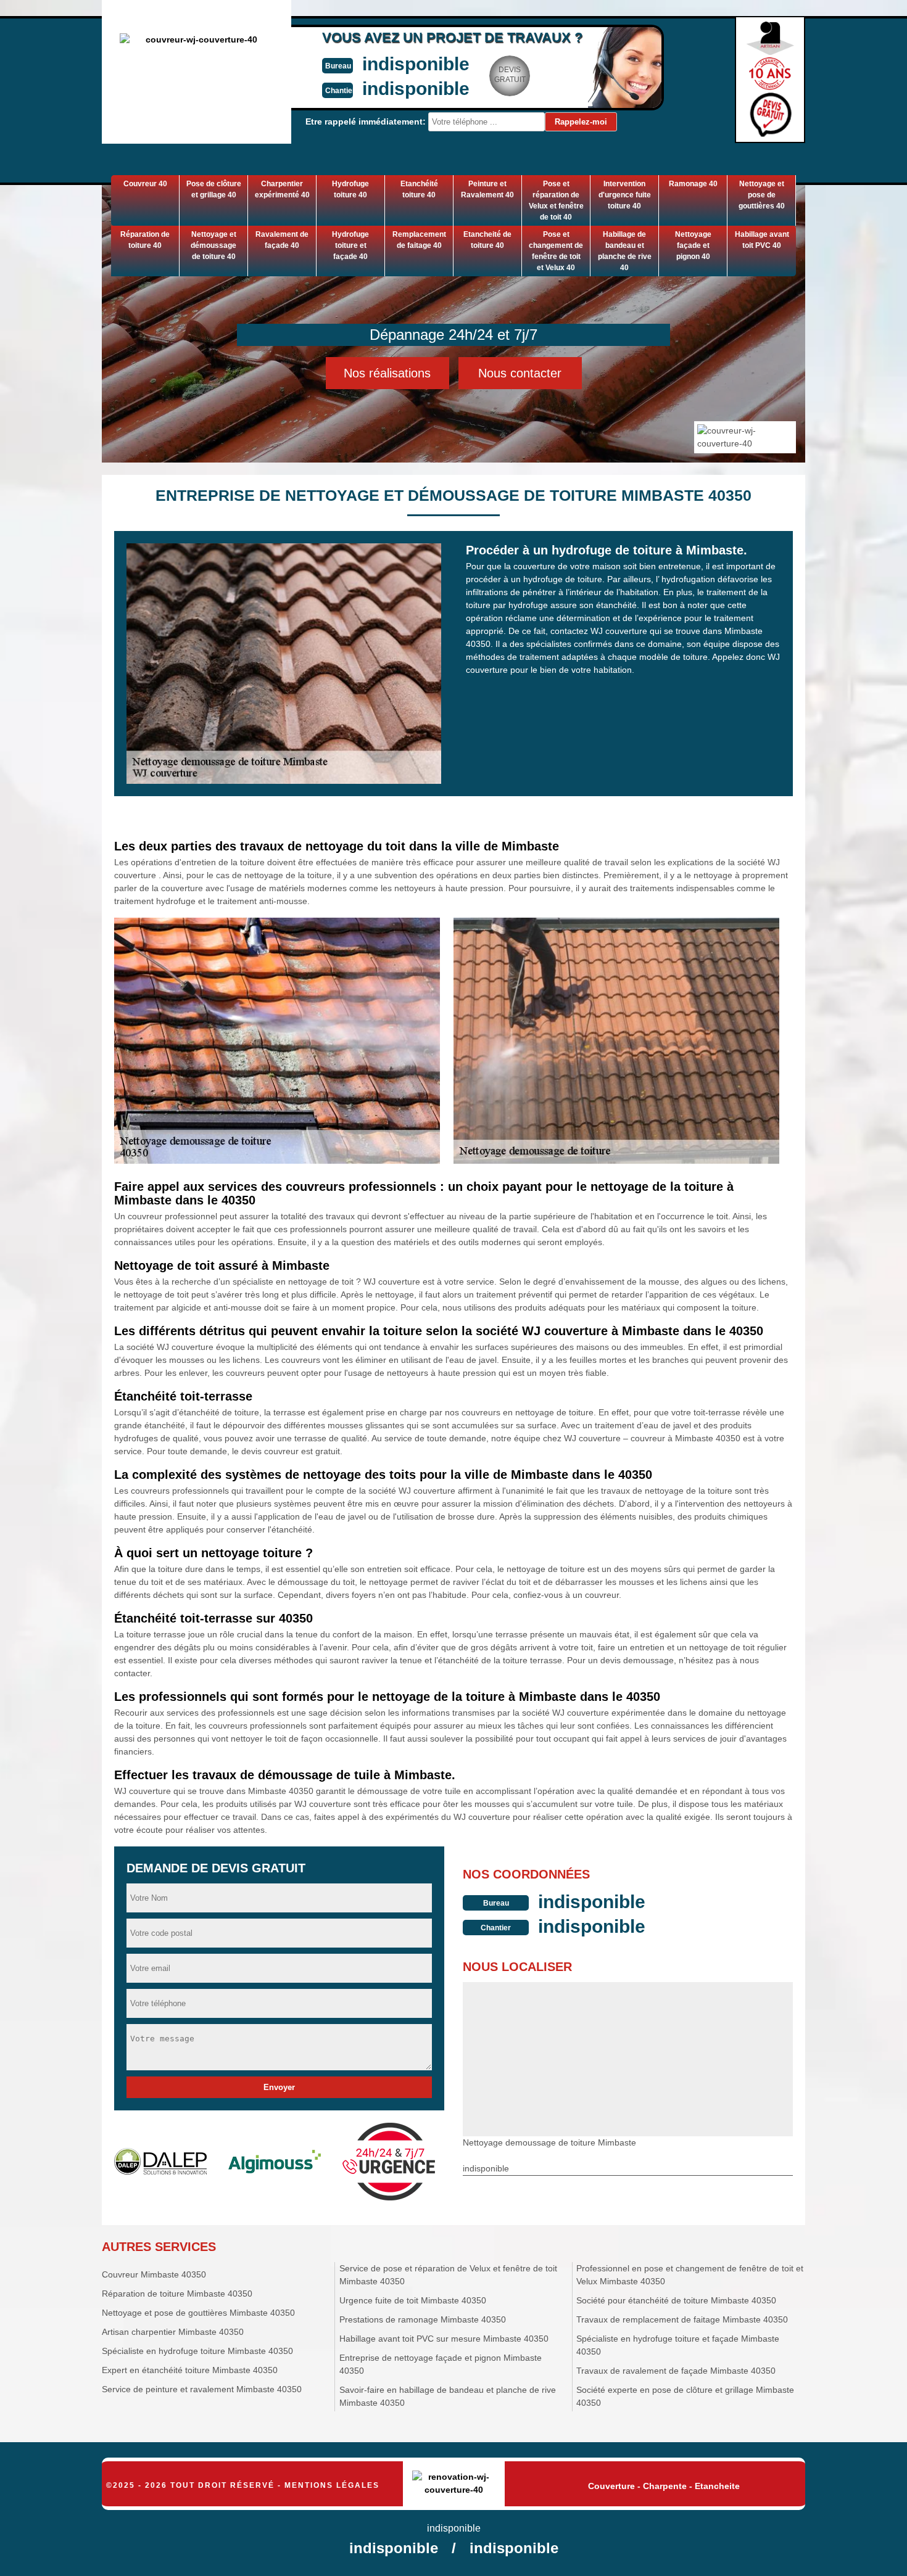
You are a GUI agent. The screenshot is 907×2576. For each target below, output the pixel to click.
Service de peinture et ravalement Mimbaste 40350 (202, 2389)
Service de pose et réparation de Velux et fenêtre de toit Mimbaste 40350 (448, 2275)
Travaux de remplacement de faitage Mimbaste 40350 (682, 2319)
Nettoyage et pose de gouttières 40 (762, 195)
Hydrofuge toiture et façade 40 (350, 245)
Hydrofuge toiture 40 (350, 189)
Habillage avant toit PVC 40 (762, 240)
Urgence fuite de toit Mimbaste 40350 (413, 2300)
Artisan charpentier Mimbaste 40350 (173, 2332)
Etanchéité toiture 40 (419, 189)
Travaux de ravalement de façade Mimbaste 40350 (676, 2371)
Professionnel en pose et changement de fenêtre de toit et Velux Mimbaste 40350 (690, 2275)
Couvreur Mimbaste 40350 (154, 2274)
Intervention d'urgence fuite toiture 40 (625, 195)
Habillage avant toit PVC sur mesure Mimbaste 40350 (444, 2339)
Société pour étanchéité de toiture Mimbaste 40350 (676, 2300)
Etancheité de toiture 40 (487, 240)
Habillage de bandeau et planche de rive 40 (625, 251)
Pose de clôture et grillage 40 (214, 189)
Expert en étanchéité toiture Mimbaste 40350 (190, 2370)
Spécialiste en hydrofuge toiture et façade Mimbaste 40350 (678, 2345)
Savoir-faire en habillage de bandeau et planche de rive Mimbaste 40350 (448, 2396)
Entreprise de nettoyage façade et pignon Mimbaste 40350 (441, 2364)
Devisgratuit (510, 75)
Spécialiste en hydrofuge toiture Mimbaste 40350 (197, 2351)
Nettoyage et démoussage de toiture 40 (213, 245)
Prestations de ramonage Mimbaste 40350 (423, 2319)
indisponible (416, 64)
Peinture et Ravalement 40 (487, 189)
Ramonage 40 (693, 184)
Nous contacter (520, 373)
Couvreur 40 (145, 184)
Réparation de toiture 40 (145, 240)
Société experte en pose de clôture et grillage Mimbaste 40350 (685, 2396)
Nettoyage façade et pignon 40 (693, 245)
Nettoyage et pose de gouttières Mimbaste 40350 (198, 2313)
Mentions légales (332, 2485)
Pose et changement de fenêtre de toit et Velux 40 (556, 251)
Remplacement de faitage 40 (419, 240)
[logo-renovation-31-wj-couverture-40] (454, 2484)
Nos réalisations (387, 373)
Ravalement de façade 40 (282, 240)
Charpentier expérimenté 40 (282, 189)
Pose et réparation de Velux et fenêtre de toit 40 (556, 200)
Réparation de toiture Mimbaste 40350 (177, 2294)
